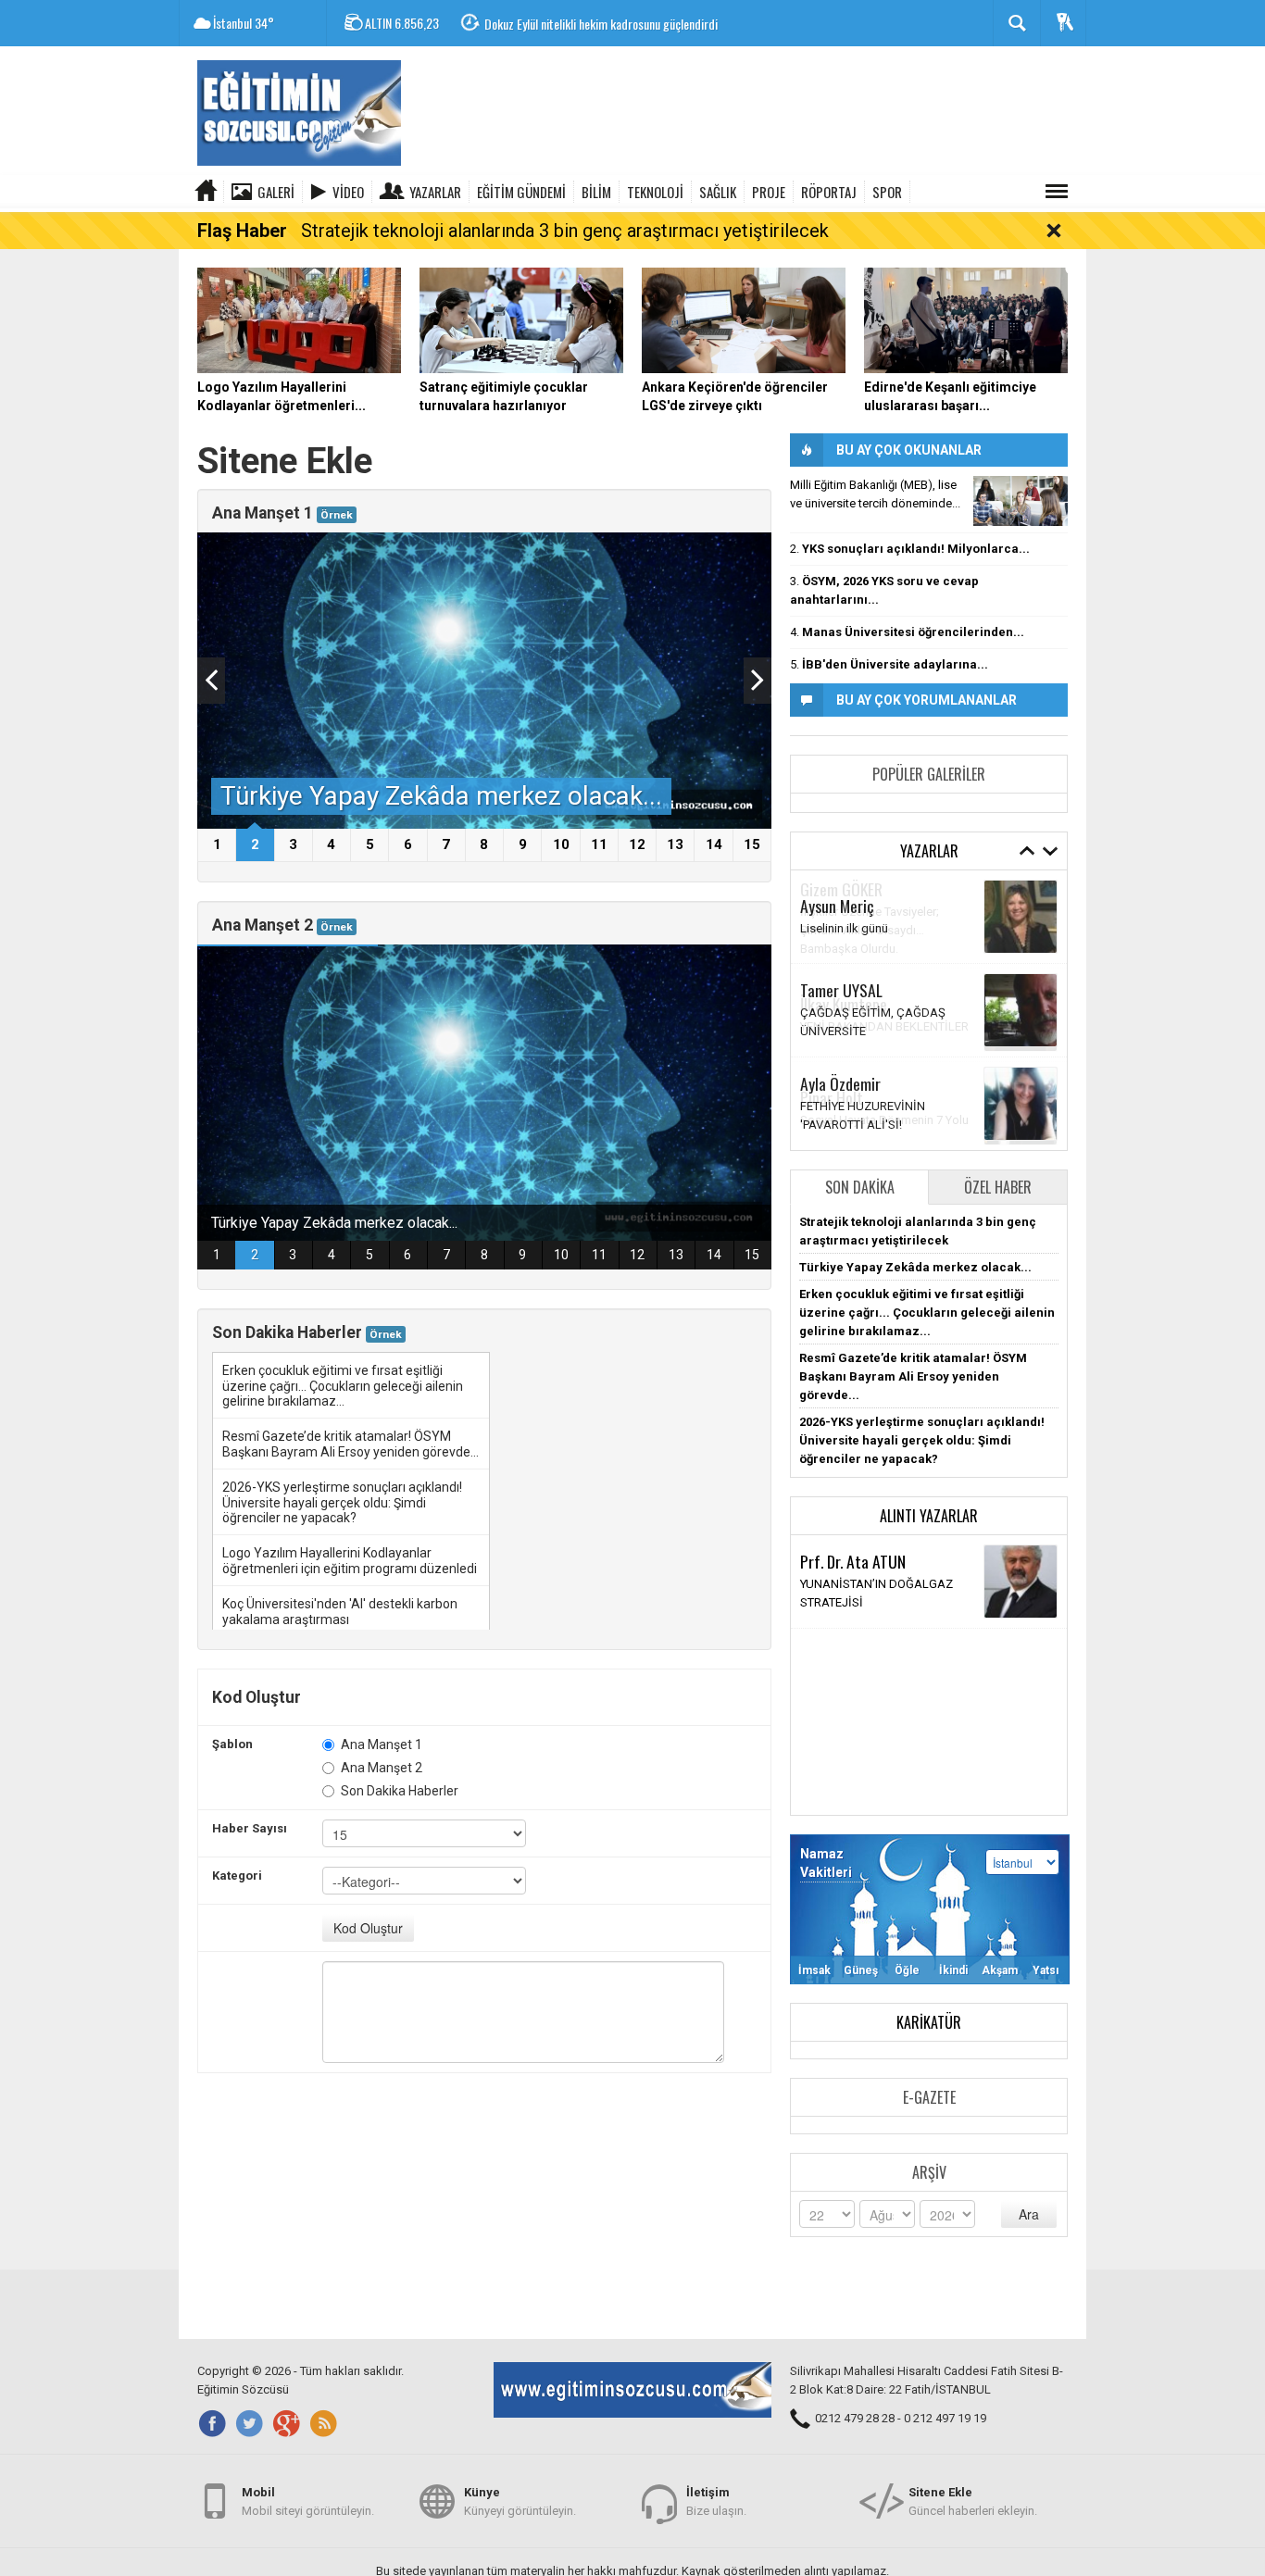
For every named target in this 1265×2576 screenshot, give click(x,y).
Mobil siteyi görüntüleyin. (308, 2501)
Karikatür (929, 2022)
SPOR (887, 192)
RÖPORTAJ (829, 192)
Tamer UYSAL (841, 990)
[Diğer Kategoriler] (1057, 192)
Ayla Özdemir (840, 1083)
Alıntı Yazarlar (929, 1516)
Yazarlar (435, 192)
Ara (1029, 2214)
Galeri (276, 192)
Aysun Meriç (837, 906)
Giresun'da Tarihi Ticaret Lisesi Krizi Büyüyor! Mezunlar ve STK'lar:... (647, 24)
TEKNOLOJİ (655, 192)
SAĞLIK (718, 192)
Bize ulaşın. (716, 2501)
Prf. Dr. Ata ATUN (853, 1561)
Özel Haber (998, 1187)
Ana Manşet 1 (382, 1744)
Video (348, 192)
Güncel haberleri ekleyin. (973, 2501)
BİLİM (596, 192)
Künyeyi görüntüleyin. (520, 2501)
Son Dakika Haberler (400, 1791)
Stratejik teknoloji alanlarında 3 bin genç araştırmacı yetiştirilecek (565, 231)
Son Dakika (860, 1187)
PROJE (769, 192)
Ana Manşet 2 (382, 1768)
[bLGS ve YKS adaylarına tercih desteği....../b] (1021, 501)
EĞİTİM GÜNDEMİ (521, 192)
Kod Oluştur (368, 1928)
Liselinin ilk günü (844, 928)
